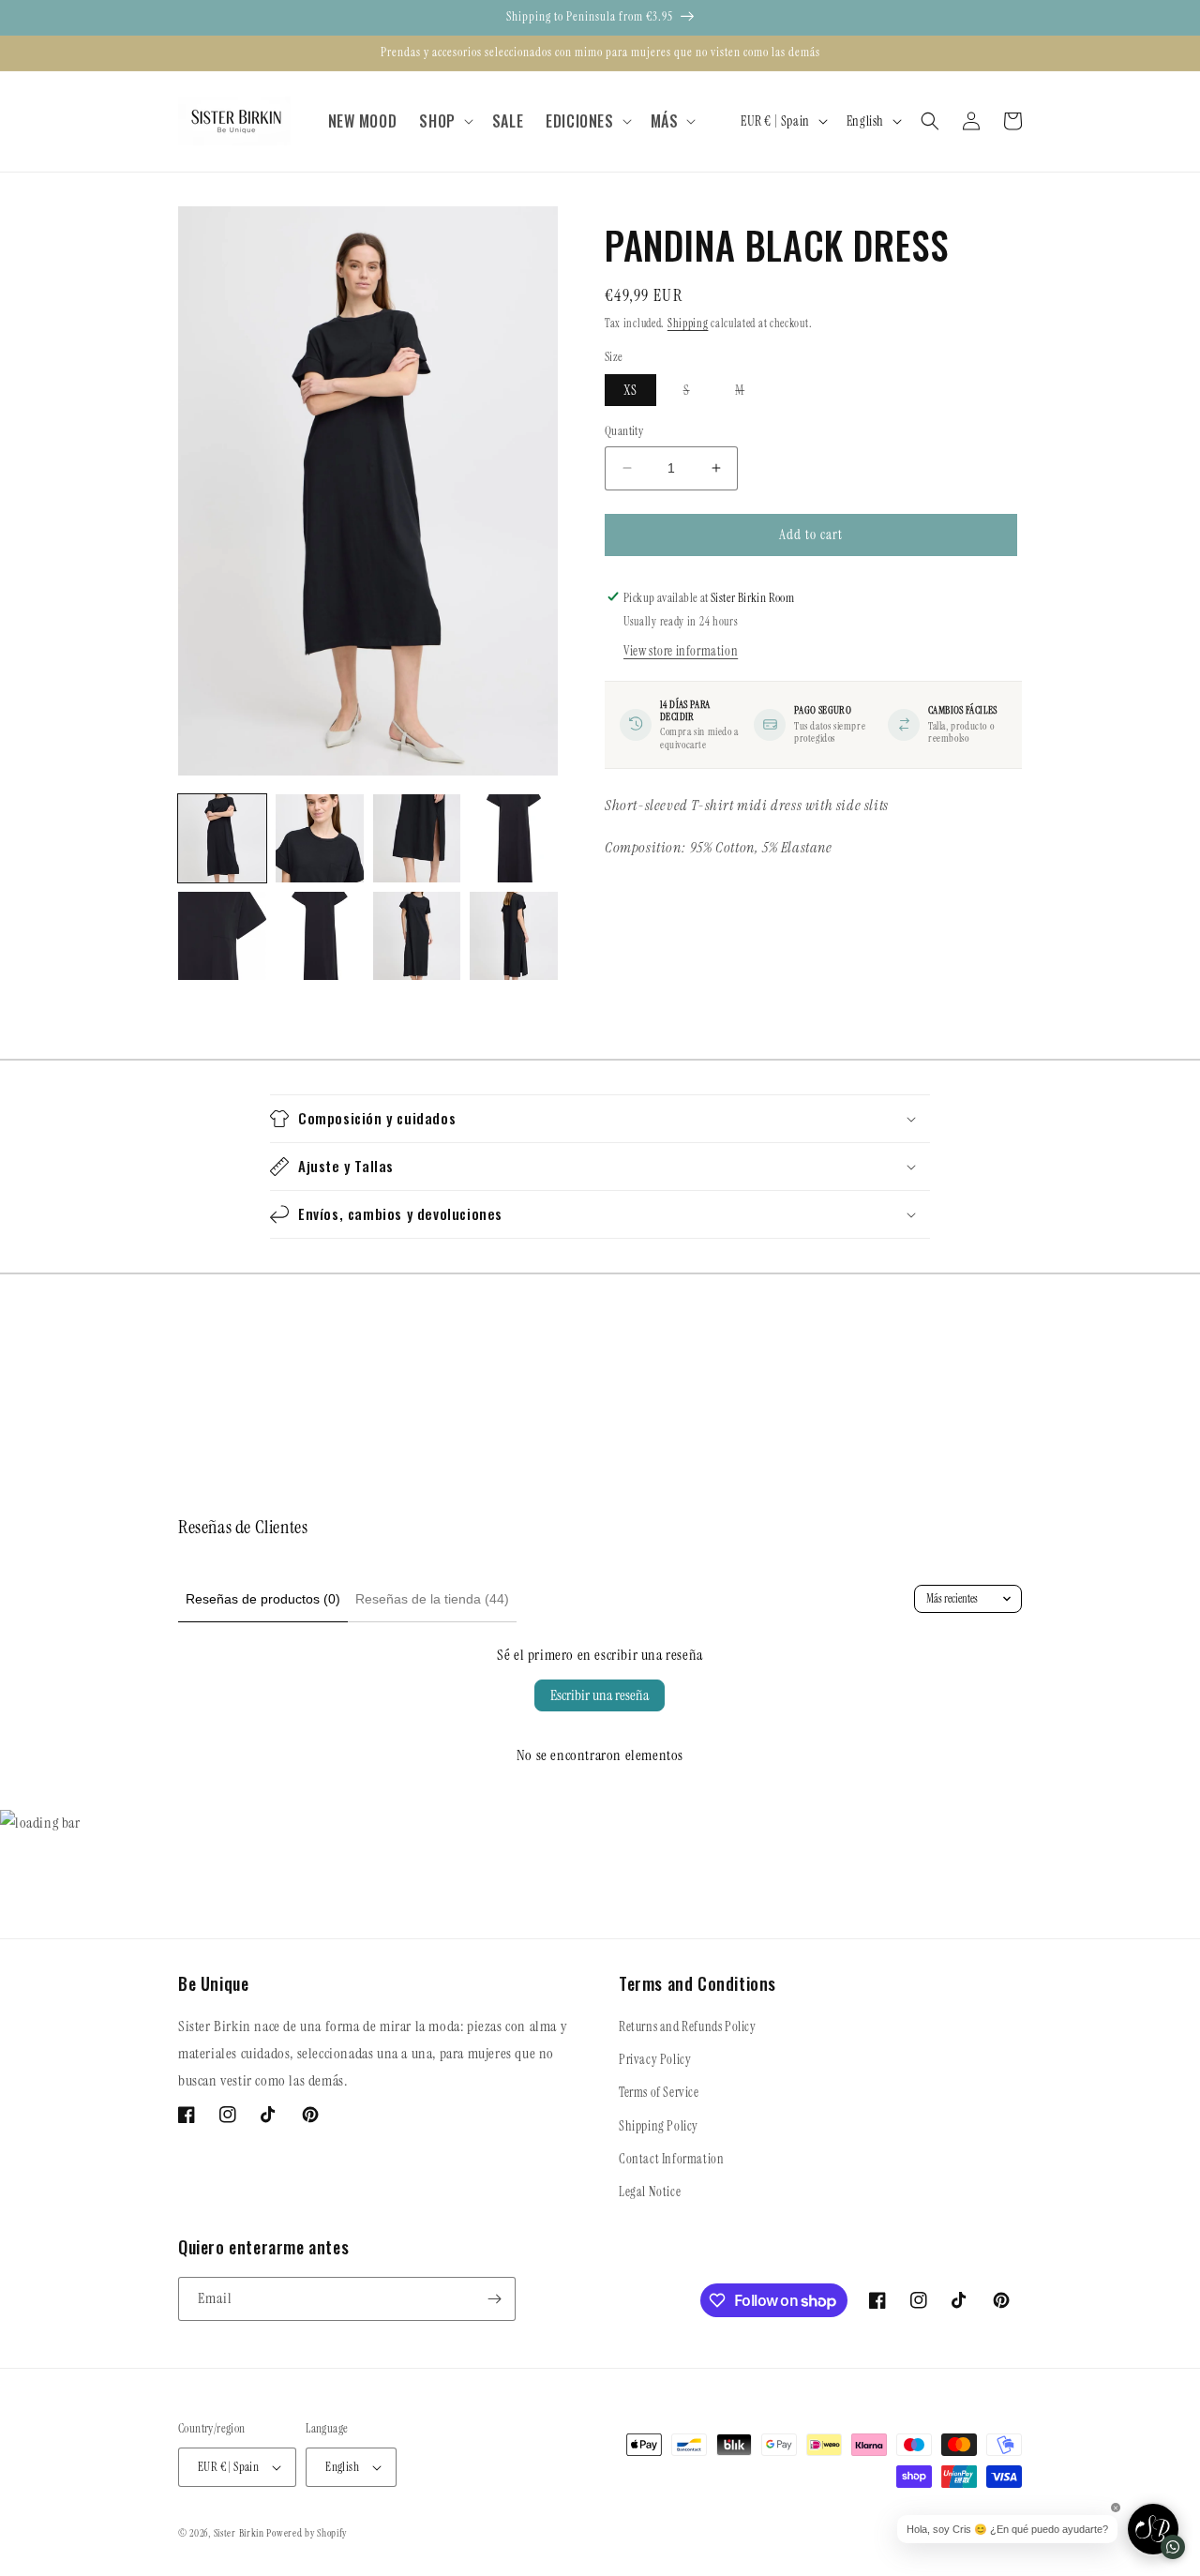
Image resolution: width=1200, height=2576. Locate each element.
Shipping (688, 324)
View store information (681, 650)
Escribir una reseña (600, 1695)
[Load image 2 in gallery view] (320, 838)
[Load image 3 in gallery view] (417, 838)
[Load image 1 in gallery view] (222, 838)
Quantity (624, 431)
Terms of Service (659, 2092)
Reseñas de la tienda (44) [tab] (432, 1599)
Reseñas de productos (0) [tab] (263, 1599)
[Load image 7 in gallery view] (417, 936)
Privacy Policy (655, 2059)
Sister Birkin (240, 2533)
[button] (444, 121)
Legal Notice (650, 2192)
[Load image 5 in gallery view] (222, 936)
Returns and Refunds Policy (688, 2026)
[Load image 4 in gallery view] (514, 838)
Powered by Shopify (307, 2533)
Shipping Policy (659, 2126)
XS (630, 390)
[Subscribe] (494, 2299)
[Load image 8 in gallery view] (514, 936)
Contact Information (671, 2159)
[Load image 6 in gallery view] (320, 936)
